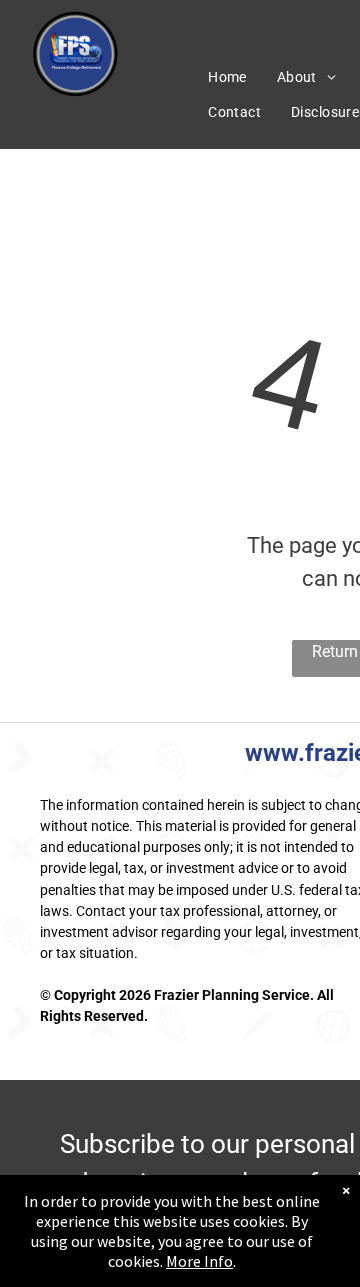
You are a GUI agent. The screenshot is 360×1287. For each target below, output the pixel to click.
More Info (199, 1261)
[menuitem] (227, 77)
